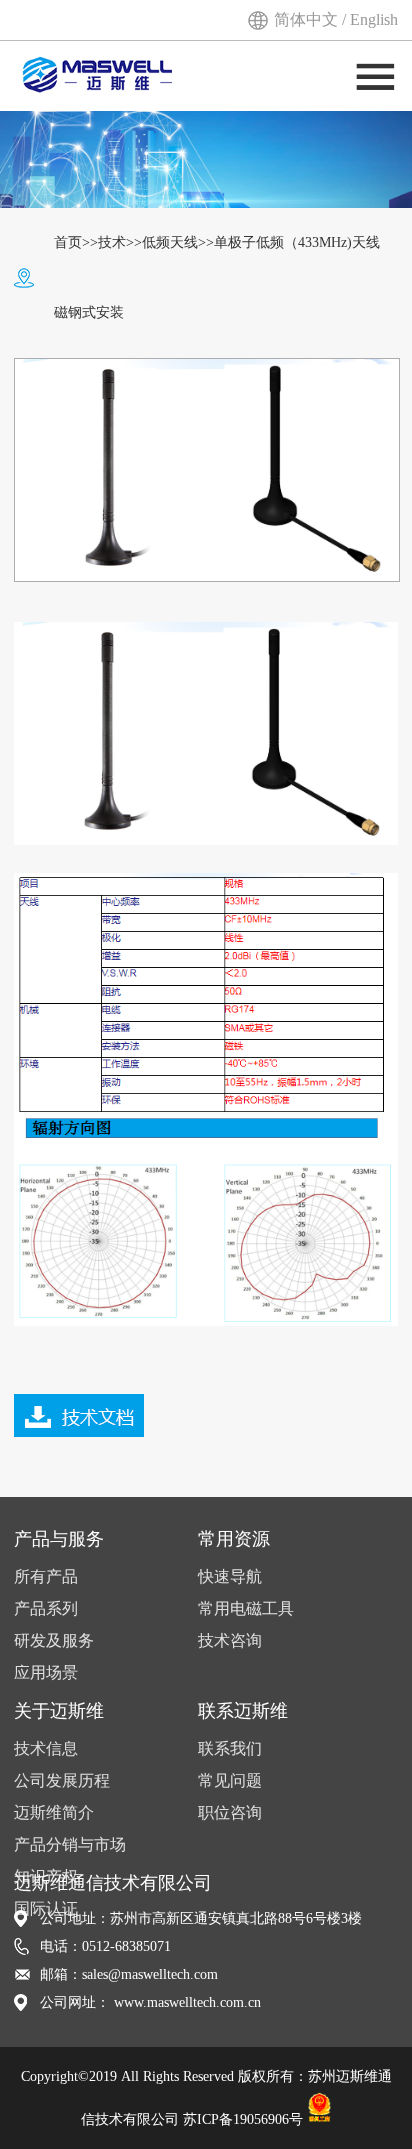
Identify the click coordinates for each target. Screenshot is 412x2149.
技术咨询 (230, 1640)
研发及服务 (54, 1640)
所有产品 (46, 1576)
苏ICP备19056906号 (243, 2118)
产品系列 (46, 1608)
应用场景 (46, 1672)
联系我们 (230, 1748)
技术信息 (46, 1748)
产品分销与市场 (70, 1844)
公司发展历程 (62, 1780)
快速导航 (230, 1576)
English (374, 19)
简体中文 (308, 19)
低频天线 (170, 242)
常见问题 (230, 1780)
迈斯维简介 (54, 1812)
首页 (68, 242)
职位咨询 (230, 1812)
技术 (112, 242)
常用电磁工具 (246, 1608)
